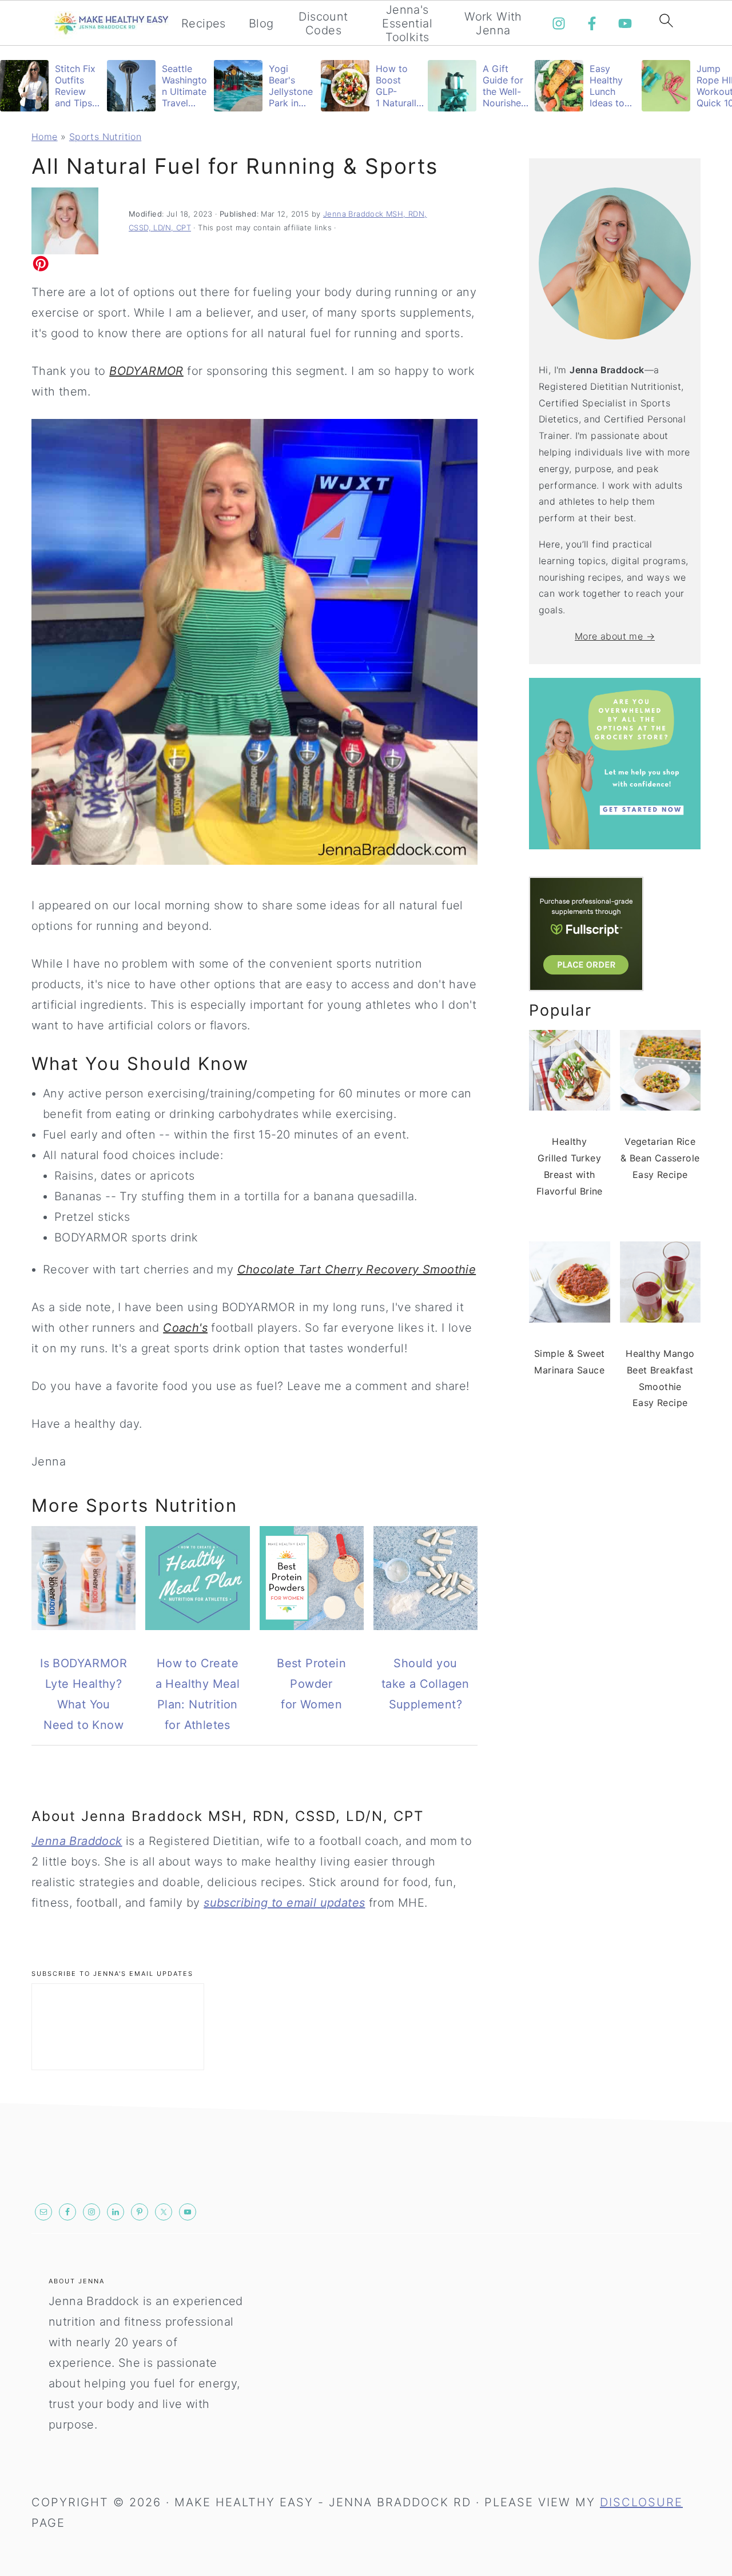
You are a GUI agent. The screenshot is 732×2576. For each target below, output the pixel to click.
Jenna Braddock (77, 1841)
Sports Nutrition (105, 137)
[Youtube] (625, 23)
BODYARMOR (146, 371)
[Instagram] (559, 23)
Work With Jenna (493, 23)
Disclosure (641, 2502)
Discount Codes (323, 23)
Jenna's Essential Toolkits (407, 23)
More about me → (615, 636)
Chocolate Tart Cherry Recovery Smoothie (357, 1269)
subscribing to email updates (284, 1903)
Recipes (204, 23)
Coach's (185, 1328)
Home (45, 137)
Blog (261, 23)
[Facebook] (592, 23)
